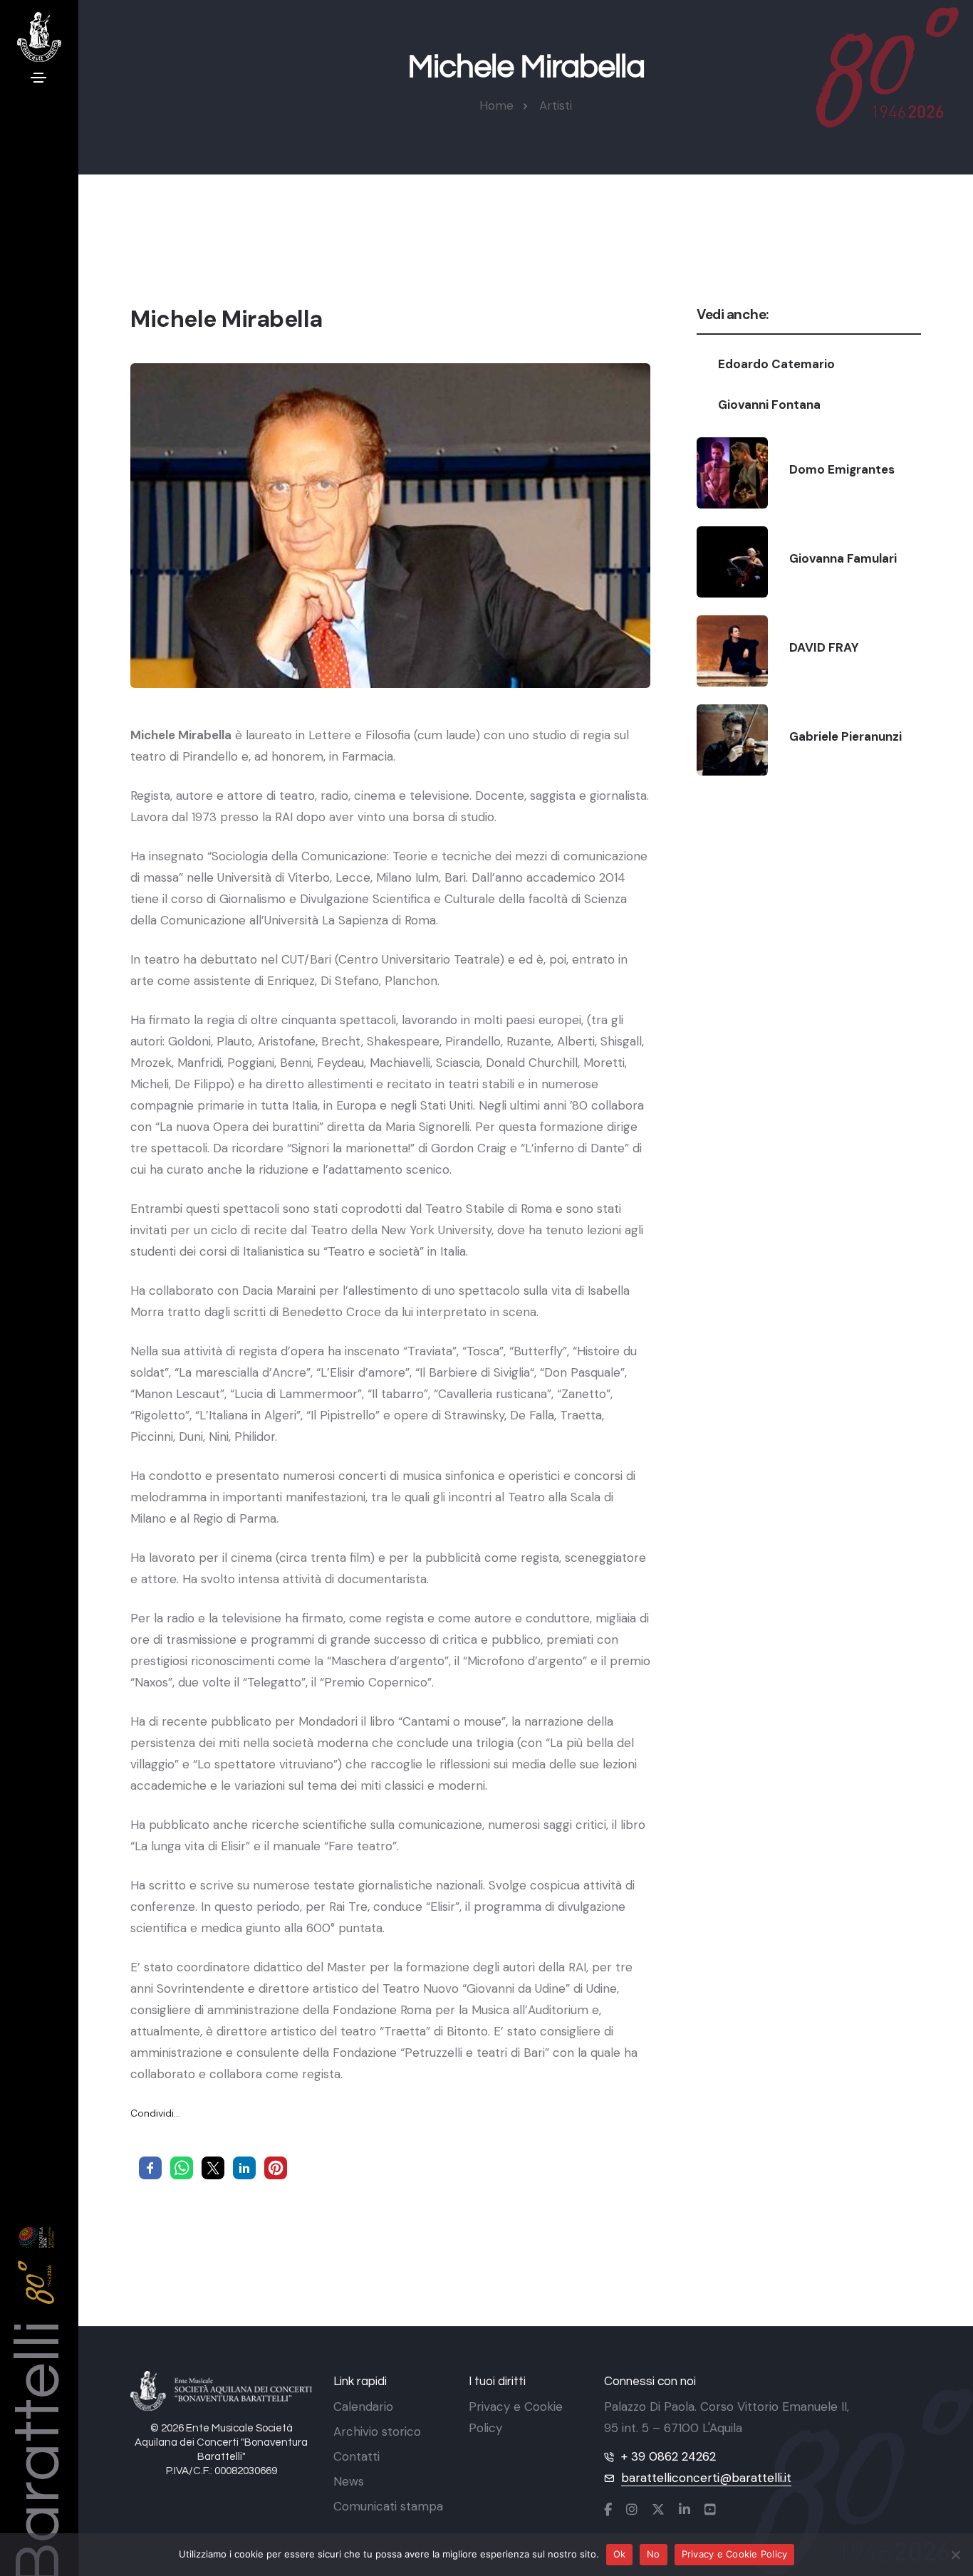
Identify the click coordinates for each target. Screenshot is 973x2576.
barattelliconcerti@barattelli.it (706, 2478)
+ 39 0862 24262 (668, 2456)
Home (496, 105)
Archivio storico (377, 2431)
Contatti (357, 2456)
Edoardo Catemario (776, 364)
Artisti (556, 105)
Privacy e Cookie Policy (735, 2554)
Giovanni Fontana (769, 405)
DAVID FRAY (824, 647)
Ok (620, 2554)
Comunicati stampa (388, 2506)
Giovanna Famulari (843, 558)
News (349, 2481)
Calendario (363, 2406)
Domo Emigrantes (842, 469)
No (654, 2554)
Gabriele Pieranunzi (845, 736)
